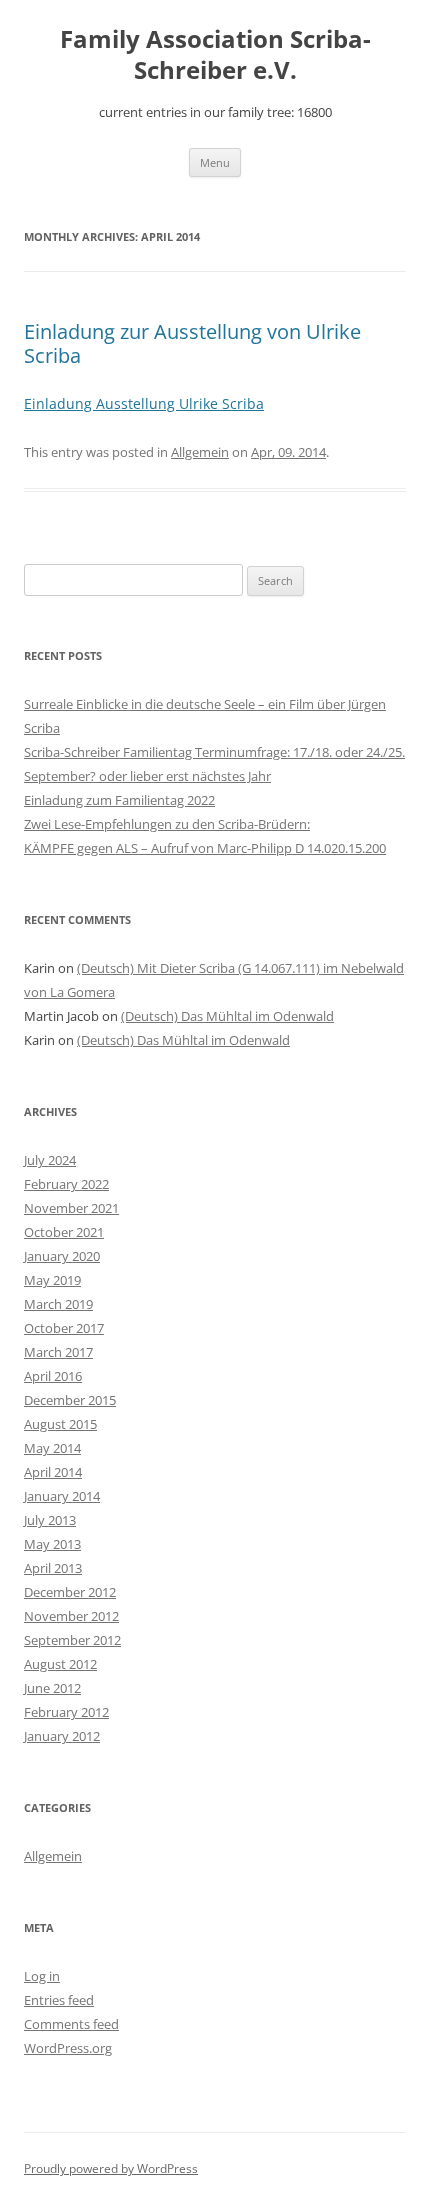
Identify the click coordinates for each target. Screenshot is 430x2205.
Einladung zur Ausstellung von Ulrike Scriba (192, 343)
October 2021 (64, 1232)
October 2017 (64, 1328)
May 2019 (52, 1280)
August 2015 (60, 1424)
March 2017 (58, 1352)
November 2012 (71, 1616)
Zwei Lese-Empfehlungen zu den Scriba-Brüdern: (167, 824)
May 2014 (52, 1448)
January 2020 (62, 1256)
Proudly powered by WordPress (111, 2168)
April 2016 (53, 1376)
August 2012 (60, 1664)
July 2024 (50, 1160)
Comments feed (71, 2024)
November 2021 (71, 1208)
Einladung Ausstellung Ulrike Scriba (144, 403)
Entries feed (59, 2000)
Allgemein (200, 452)
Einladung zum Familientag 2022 (119, 800)
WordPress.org (68, 2048)
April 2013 (53, 1568)
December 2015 (70, 1400)
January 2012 (62, 1736)
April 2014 (53, 1472)
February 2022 (66, 1184)
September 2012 (72, 1640)
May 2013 (52, 1544)
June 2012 (52, 1688)
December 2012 (70, 1592)
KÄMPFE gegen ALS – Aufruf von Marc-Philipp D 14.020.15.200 (205, 848)
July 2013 (50, 1520)
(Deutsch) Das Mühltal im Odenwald (227, 1016)
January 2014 (62, 1496)
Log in (42, 1976)
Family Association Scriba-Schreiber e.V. (215, 55)
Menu (215, 162)
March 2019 (58, 1304)
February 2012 (66, 1712)
